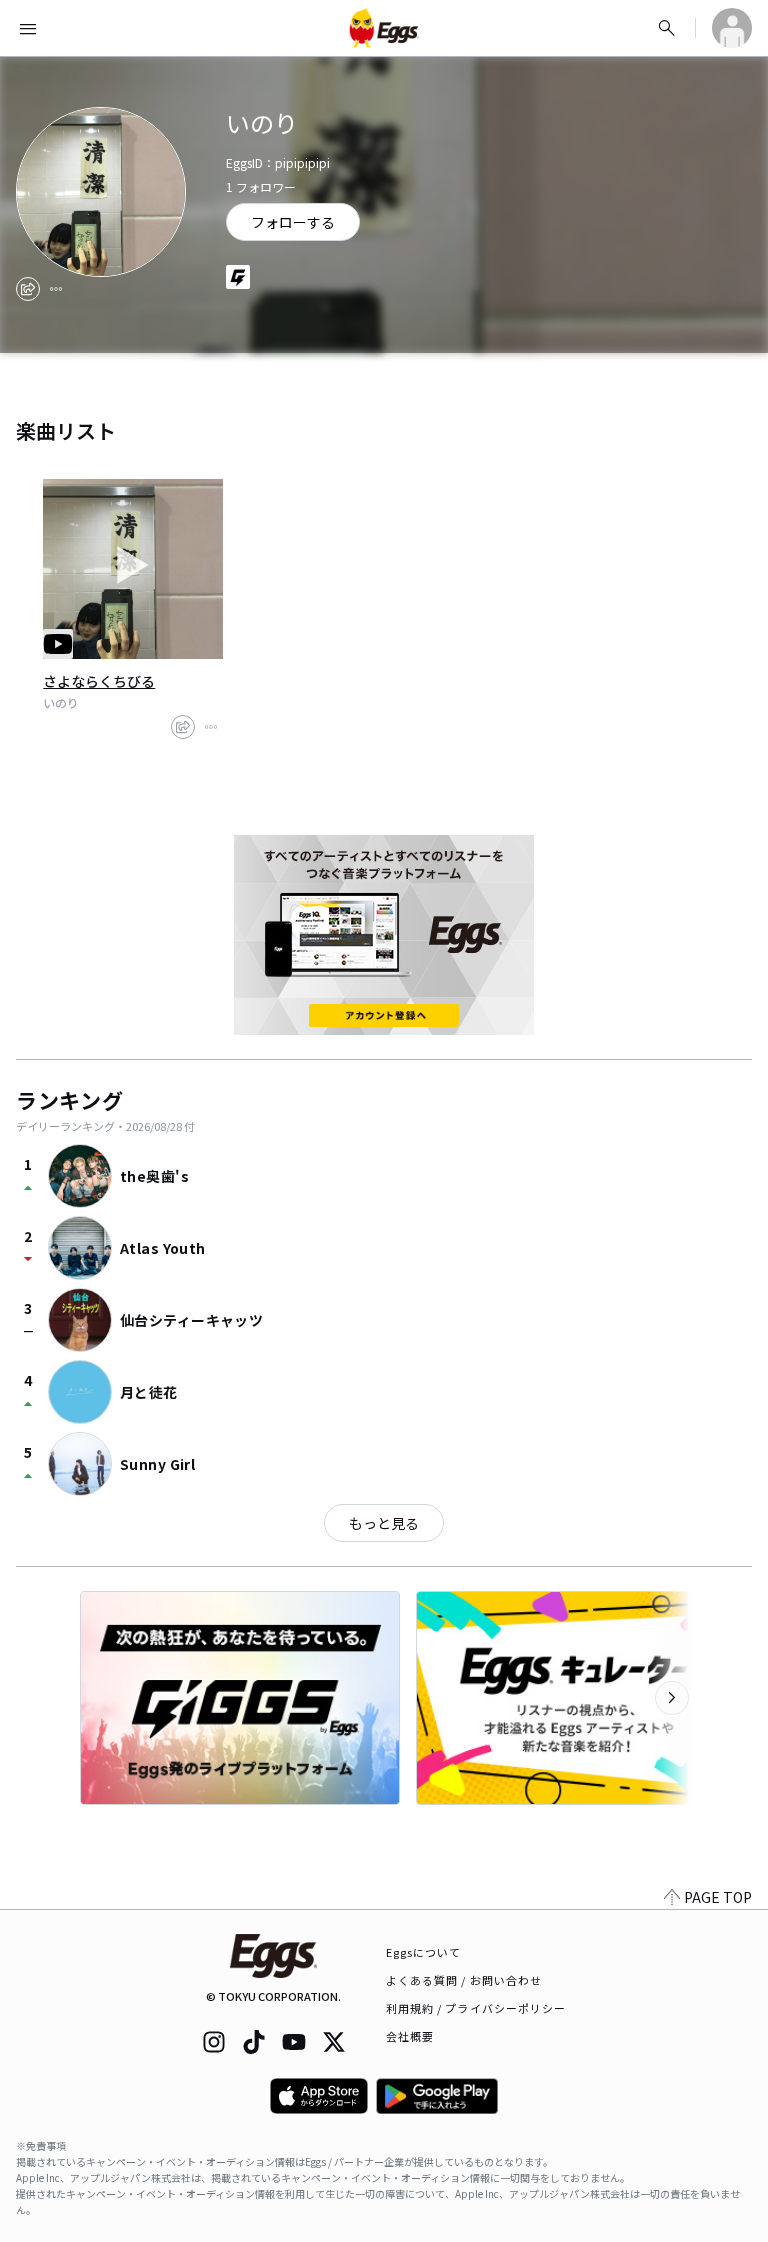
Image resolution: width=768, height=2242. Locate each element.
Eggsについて (424, 1952)
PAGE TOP (718, 1897)
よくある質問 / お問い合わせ (464, 1980)
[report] (56, 289)
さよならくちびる (99, 681)
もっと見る (384, 1523)
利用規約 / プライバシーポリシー (476, 2008)
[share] (28, 289)
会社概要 (410, 2036)
